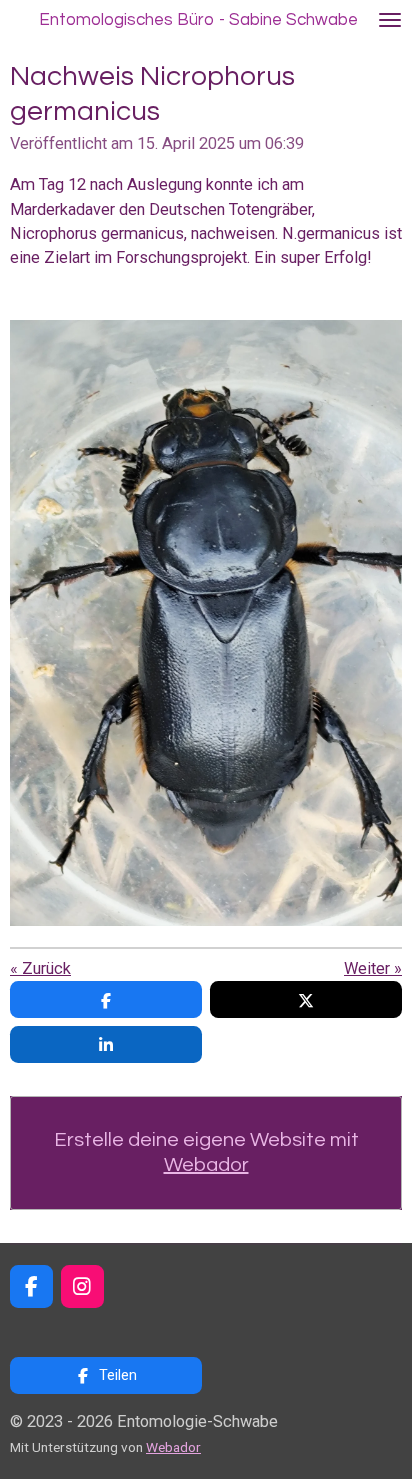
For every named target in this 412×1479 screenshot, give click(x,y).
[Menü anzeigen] (390, 20)
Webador (206, 1165)
